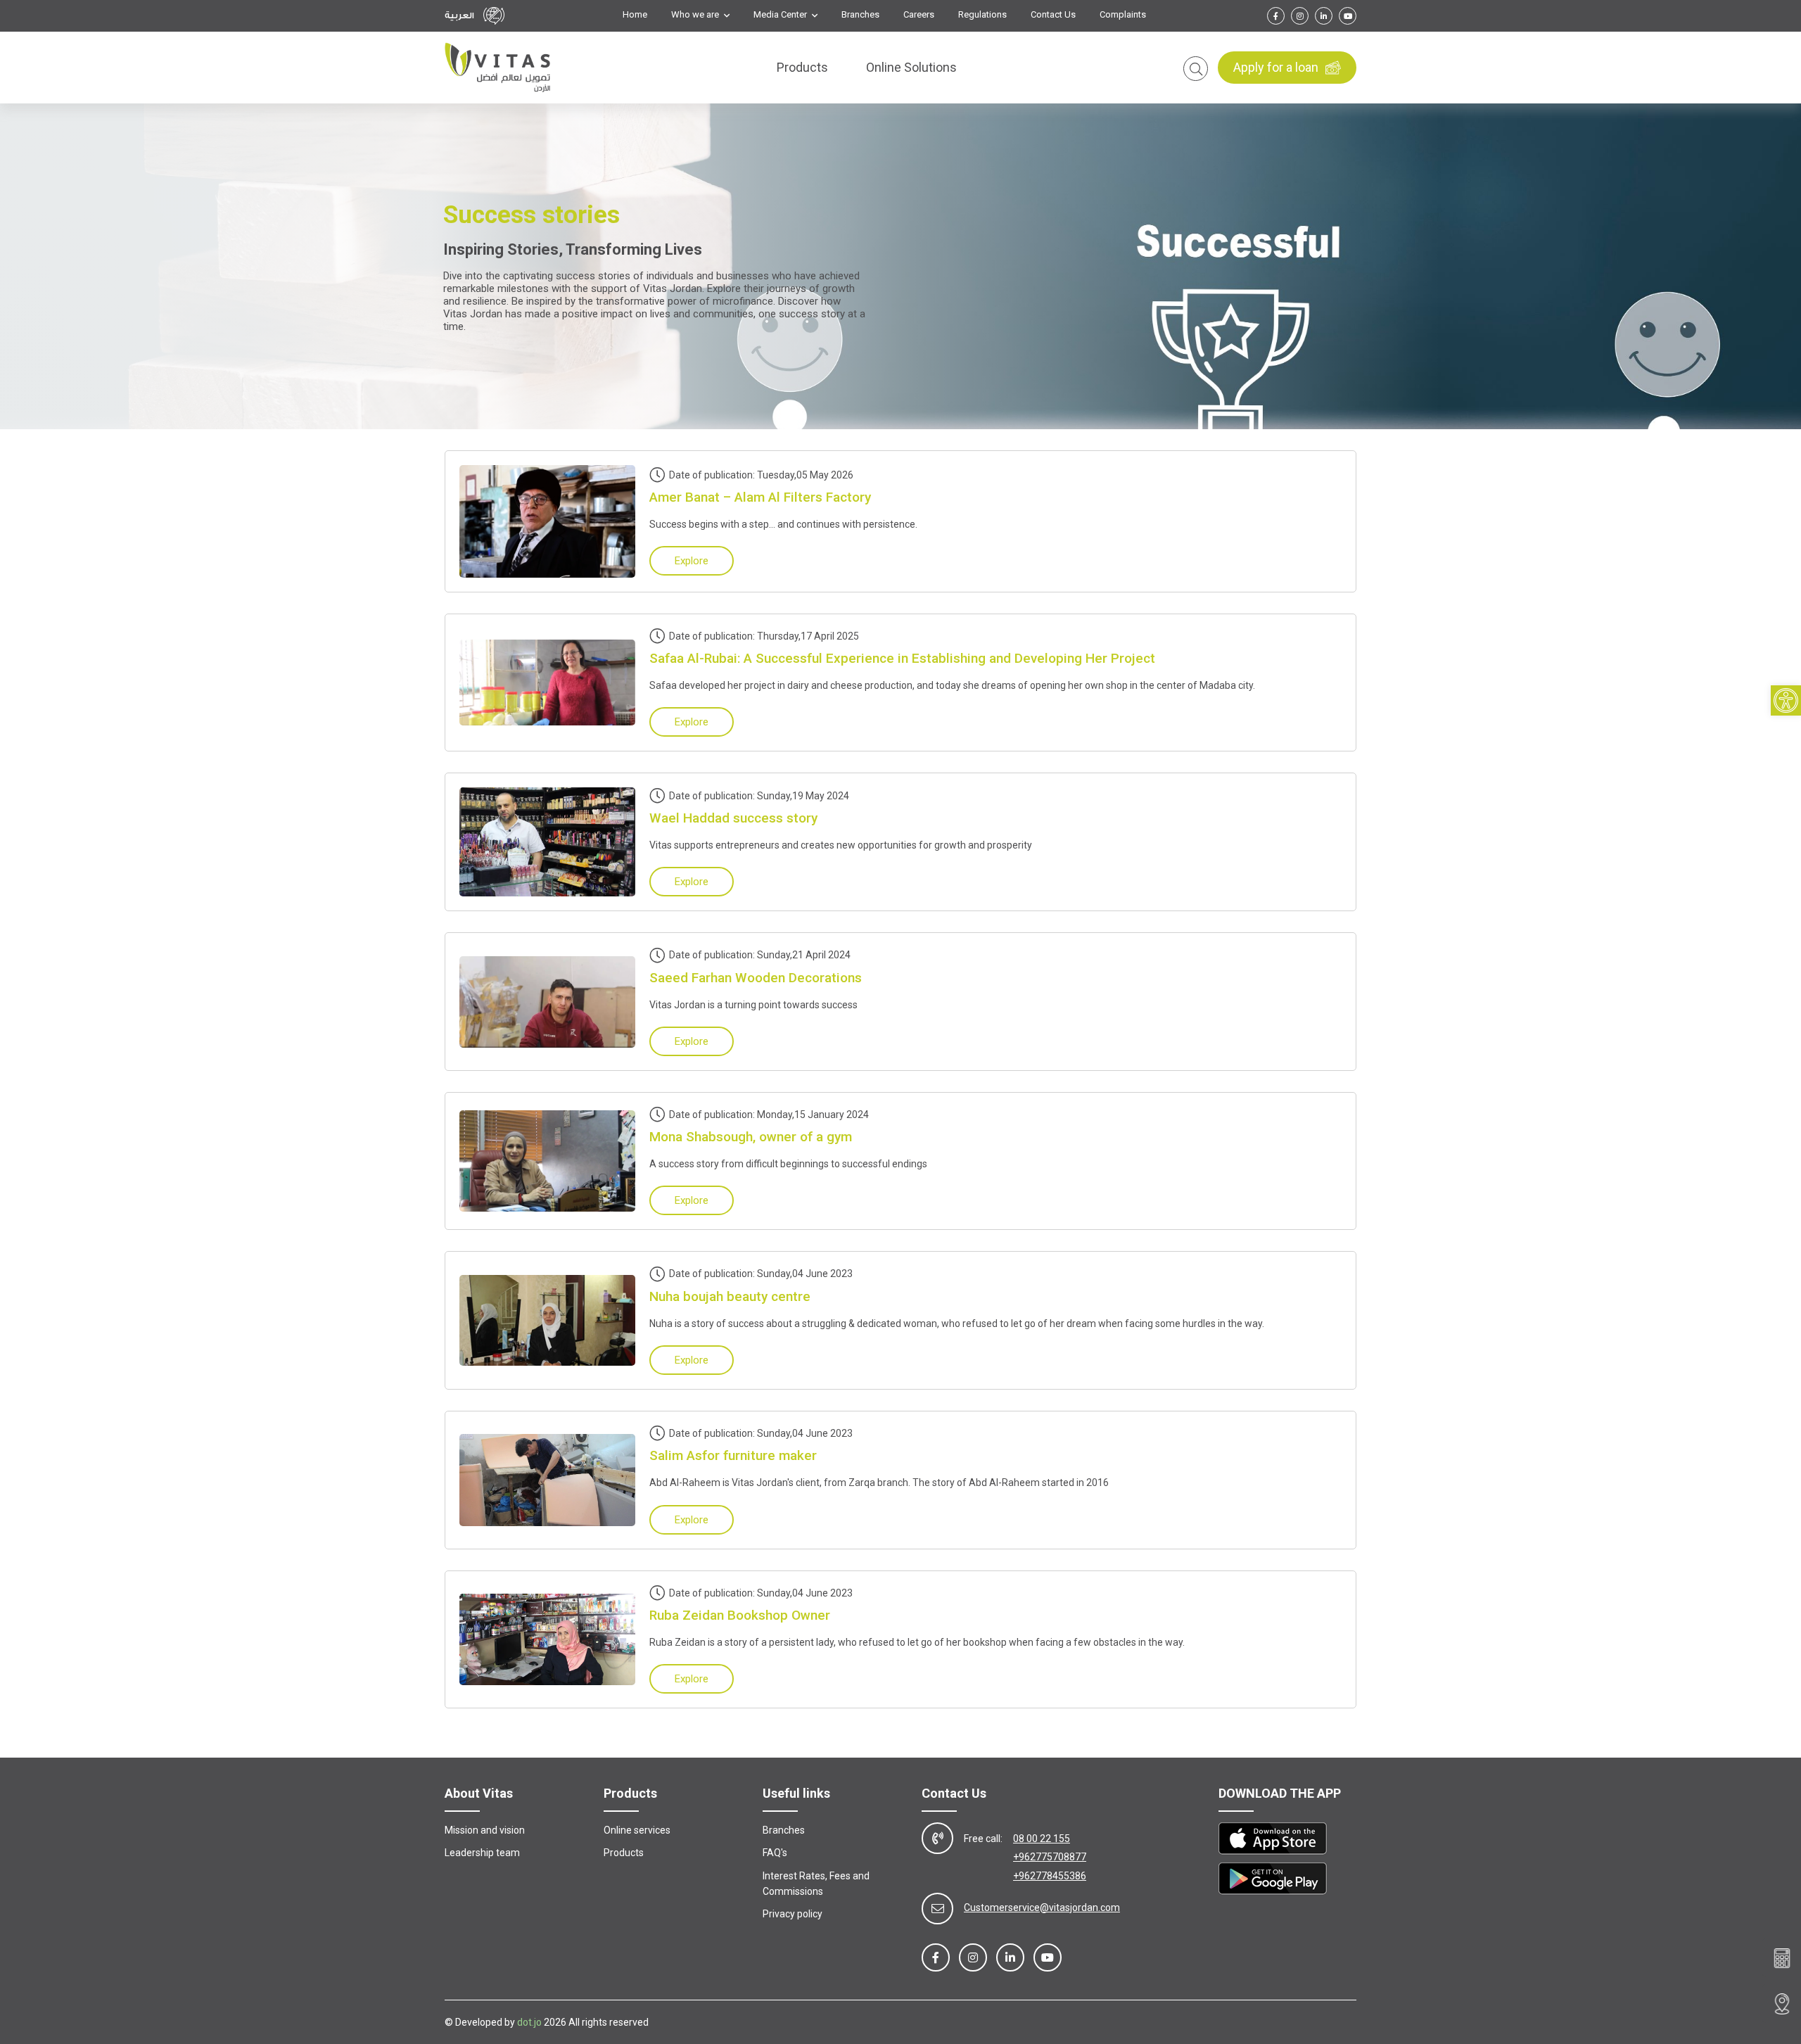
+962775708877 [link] (1050, 1857)
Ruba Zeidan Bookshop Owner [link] (740, 1615)
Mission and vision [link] (485, 1830)
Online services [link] (637, 1830)
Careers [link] (919, 15)
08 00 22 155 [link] (1042, 1839)
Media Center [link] (781, 15)
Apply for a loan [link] (1276, 67)
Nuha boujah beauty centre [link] (730, 1296)
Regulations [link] (982, 15)
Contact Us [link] (1053, 15)
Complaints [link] (1123, 15)
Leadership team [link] (482, 1853)
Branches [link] (860, 15)
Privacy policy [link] (793, 1914)
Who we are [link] (696, 15)
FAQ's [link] (775, 1853)
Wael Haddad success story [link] (733, 818)
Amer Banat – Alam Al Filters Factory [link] (760, 497)
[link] (1786, 700)
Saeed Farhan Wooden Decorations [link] (756, 978)
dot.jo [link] (529, 2022)
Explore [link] (692, 561)
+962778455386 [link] (1050, 1876)
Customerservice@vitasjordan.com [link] (1042, 1907)
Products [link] (802, 67)
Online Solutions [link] (911, 67)
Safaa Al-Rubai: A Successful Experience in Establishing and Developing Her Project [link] (902, 658)
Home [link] (635, 15)
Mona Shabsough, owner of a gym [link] (751, 1137)
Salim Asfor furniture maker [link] (733, 1455)
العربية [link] (459, 15)
